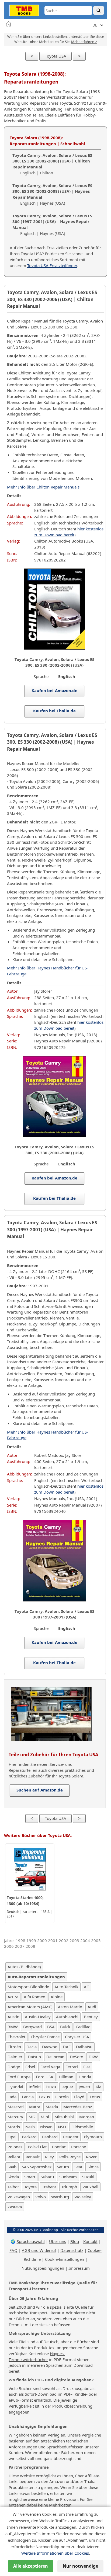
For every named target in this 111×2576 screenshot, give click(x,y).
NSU (62, 2127)
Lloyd (79, 2097)
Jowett (84, 2087)
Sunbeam (68, 2177)
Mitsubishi (64, 2117)
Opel (12, 2137)
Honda (85, 2077)
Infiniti (35, 2087)
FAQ (13, 2250)
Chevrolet (16, 2037)
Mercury (15, 2117)
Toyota (30, 2187)
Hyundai (15, 2087)
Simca (93, 2167)
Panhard (50, 2137)
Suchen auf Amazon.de (40, 1790)
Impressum (79, 2268)
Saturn (63, 2167)
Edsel (30, 2067)
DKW (93, 2057)
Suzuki (88, 2177)
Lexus (44, 2097)
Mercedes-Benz (78, 2107)
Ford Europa (19, 2077)
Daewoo (50, 2047)
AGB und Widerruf (39, 2250)
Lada (12, 2097)
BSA (51, 2027)
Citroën (14, 2047)
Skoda (13, 2177)
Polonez (15, 2147)
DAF (67, 2047)
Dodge (14, 2067)
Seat (78, 2167)
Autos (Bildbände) (24, 1967)
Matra (35, 2107)
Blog (75, 2241)
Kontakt (90, 2241)
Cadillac (83, 2027)
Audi (92, 2007)
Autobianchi (67, 2017)
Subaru (47, 2177)
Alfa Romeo (34, 1997)
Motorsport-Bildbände (28, 1987)
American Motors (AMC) (30, 2007)
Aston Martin (70, 2007)
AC (86, 1987)
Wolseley (83, 2197)
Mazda (52, 2107)
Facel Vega (50, 2067)
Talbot (13, 2187)
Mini (45, 2117)
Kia (98, 2087)
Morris (14, 2127)
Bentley (91, 2017)
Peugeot (71, 2137)
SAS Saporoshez (37, 2167)
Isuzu (51, 2087)
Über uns (58, 2241)
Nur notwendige (80, 2566)
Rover (91, 2157)
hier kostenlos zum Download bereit (69, 532)
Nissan (46, 2127)
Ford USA (45, 2077)
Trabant (49, 2187)
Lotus (95, 2097)
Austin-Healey (38, 2017)
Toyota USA (56, 56)
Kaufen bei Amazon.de (55, 690)
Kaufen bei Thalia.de (54, 711)
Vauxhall (90, 2187)
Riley (49, 2157)
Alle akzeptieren (31, 2566)
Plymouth (93, 2137)
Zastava (15, 2207)
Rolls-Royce (70, 2157)
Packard (29, 2137)
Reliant (14, 2157)
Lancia (28, 2097)
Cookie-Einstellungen (65, 2259)
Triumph (69, 2187)
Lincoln (62, 2097)
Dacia (32, 2047)
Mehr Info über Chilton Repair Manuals (43, 487)
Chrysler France (45, 2037)
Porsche (79, 2147)
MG (32, 2117)
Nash (30, 2127)
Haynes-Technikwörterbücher (37, 2356)
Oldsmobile (82, 2127)
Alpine (57, 1997)
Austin (13, 2017)
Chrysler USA (77, 2037)
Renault (33, 2157)
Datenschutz (72, 2250)
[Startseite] (9, 24)
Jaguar (67, 2087)
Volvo (41, 2197)
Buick (65, 2027)
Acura (13, 1997)
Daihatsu (84, 2047)
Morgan (87, 2117)
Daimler (15, 2057)
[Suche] (99, 10)
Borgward (32, 2027)
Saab (12, 2167)
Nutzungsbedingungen (43, 2268)
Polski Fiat (37, 2147)
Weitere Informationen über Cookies (55, 2553)
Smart (30, 2177)
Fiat (87, 2067)
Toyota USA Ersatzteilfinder (52, 265)
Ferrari (72, 2067)
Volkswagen (19, 2197)
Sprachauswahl (31, 2241)
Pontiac (59, 2147)
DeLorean (55, 2057)
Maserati (16, 2107)
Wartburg (60, 2197)
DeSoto (77, 2057)
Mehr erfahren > (84, 42)
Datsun (34, 2057)
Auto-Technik (66, 1987)
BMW (13, 2027)
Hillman (66, 2077)
